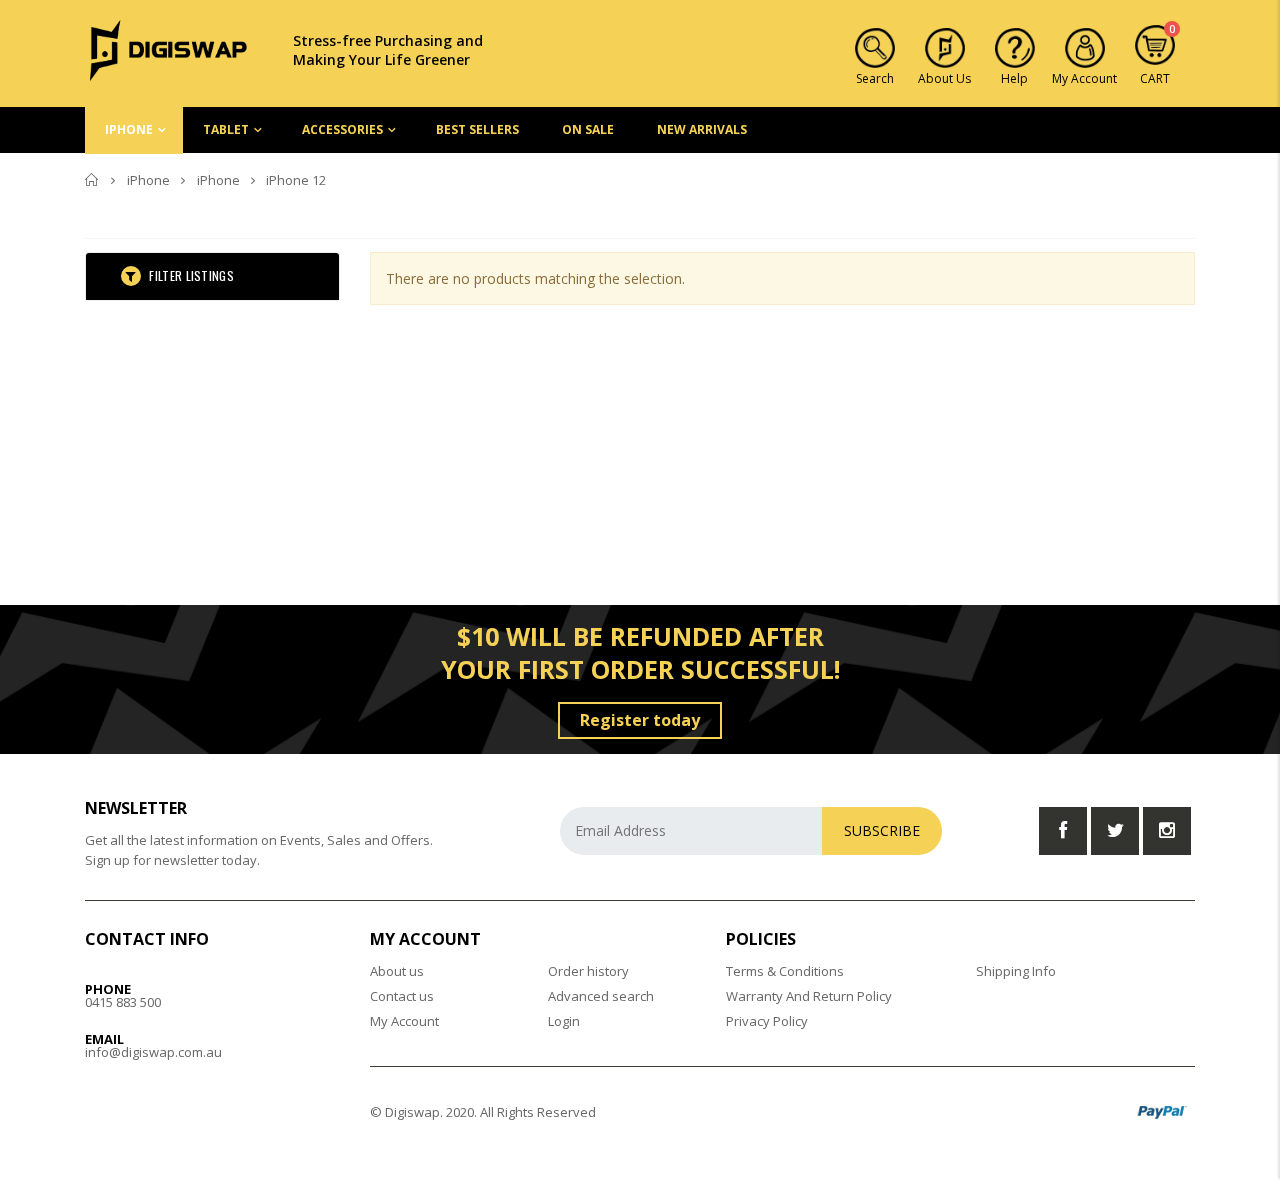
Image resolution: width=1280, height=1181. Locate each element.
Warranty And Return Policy (809, 996)
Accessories (342, 129)
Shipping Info (1016, 971)
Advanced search (601, 996)
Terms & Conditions (785, 971)
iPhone (129, 129)
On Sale (588, 129)
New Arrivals (702, 129)
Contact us (402, 996)
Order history (588, 971)
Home (92, 180)
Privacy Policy (767, 1021)
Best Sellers (477, 129)
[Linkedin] (1167, 831)
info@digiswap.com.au (153, 1052)
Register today (640, 720)
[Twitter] (1115, 831)
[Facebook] (1063, 831)
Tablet (226, 129)
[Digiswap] (169, 49)
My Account (404, 1021)
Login (564, 1021)
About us (397, 971)
